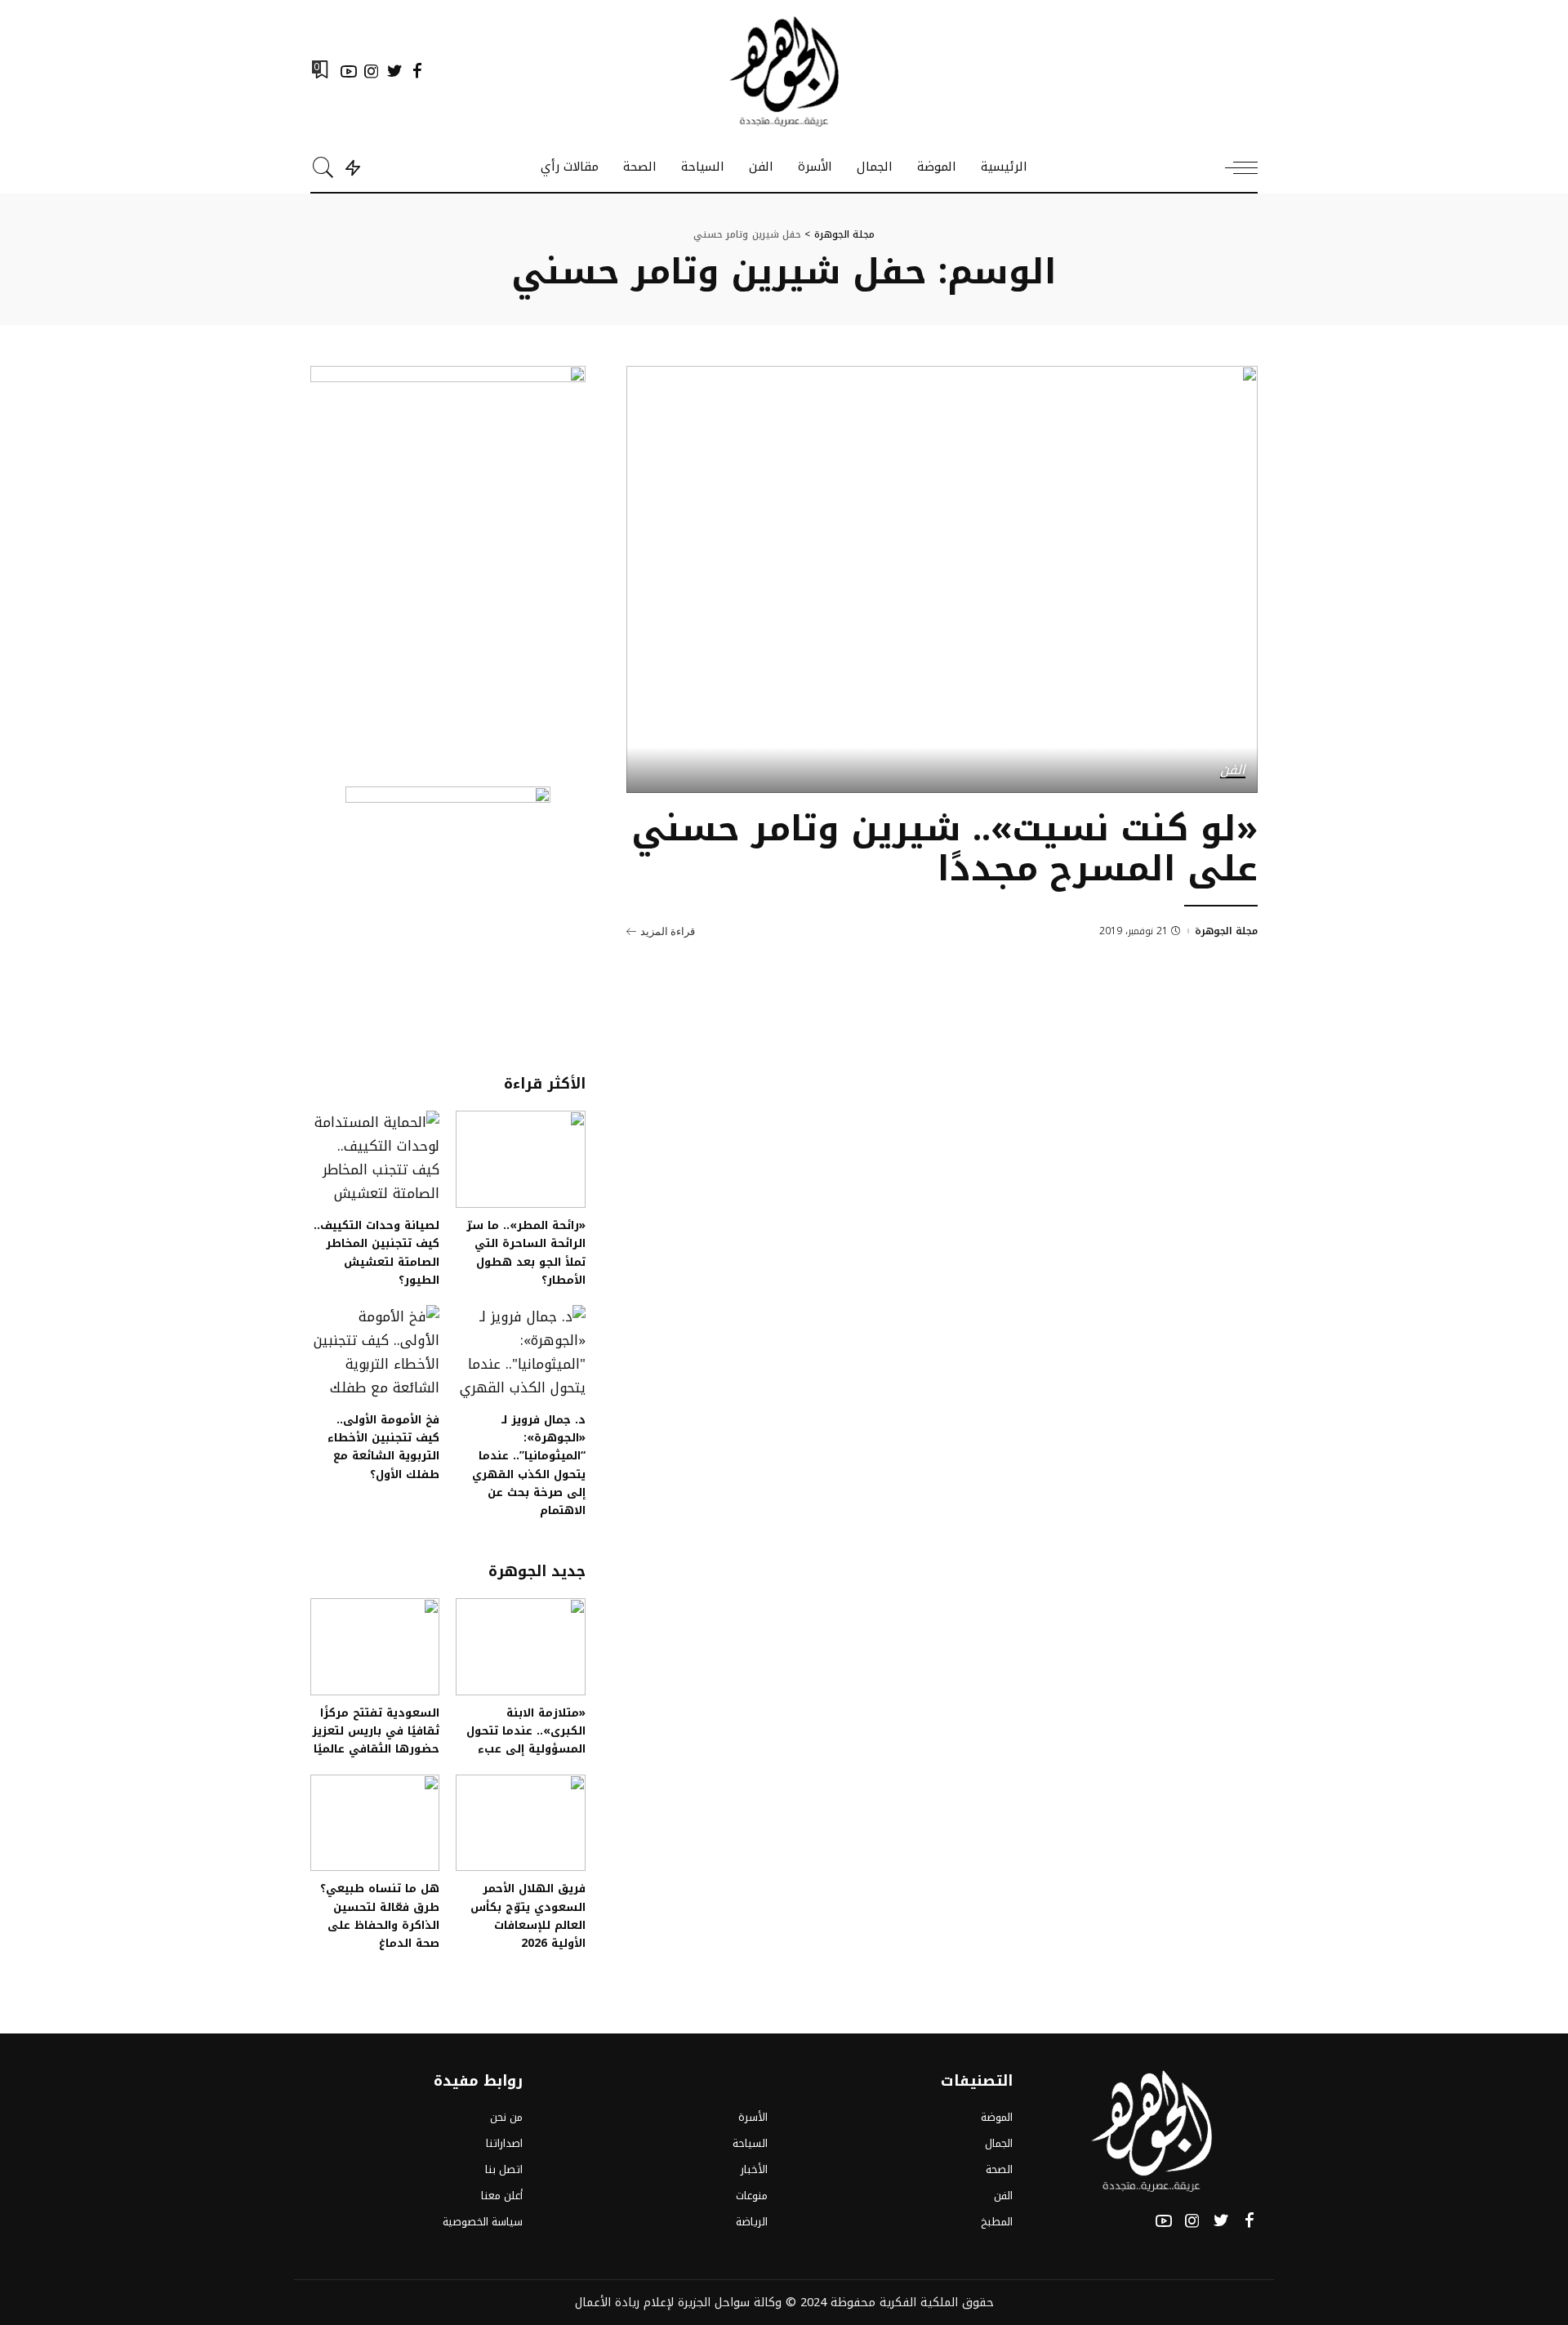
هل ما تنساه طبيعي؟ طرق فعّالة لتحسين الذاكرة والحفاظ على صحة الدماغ (380, 1915)
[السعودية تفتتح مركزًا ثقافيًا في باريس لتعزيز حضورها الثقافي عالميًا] (375, 1647)
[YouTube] (349, 71)
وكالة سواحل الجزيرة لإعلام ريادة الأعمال (678, 2302)
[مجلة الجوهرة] (784, 71)
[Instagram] (372, 71)
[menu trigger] (1233, 167)
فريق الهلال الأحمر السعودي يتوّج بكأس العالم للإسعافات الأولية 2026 (528, 1915)
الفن (1233, 771)
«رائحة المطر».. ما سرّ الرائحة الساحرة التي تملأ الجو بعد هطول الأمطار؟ (526, 1252)
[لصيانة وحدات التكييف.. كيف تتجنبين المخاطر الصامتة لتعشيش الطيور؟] (375, 1159)
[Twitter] (394, 71)
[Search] (323, 167)
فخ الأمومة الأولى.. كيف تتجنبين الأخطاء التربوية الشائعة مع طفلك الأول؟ (383, 1447)
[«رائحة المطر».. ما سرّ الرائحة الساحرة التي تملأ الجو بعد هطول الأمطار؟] (520, 1159)
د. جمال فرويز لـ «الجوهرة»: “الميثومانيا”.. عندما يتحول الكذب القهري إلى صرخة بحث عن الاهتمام (529, 1465)
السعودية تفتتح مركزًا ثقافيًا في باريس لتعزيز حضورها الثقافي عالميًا (376, 1731)
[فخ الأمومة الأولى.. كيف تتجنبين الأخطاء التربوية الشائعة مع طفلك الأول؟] (375, 1354)
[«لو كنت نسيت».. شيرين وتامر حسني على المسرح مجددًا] (942, 579)
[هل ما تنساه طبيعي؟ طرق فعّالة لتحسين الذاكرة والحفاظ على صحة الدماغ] (375, 1823)
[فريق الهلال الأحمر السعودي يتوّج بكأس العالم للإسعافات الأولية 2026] (520, 1823)
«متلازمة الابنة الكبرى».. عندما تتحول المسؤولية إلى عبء (526, 1731)
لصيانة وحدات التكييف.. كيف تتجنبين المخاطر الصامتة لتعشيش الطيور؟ (376, 1252)
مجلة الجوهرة (1226, 931)
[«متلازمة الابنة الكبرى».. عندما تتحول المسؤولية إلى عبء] (520, 1647)
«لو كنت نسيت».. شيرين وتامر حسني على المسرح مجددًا (944, 849)
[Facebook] (417, 71)
